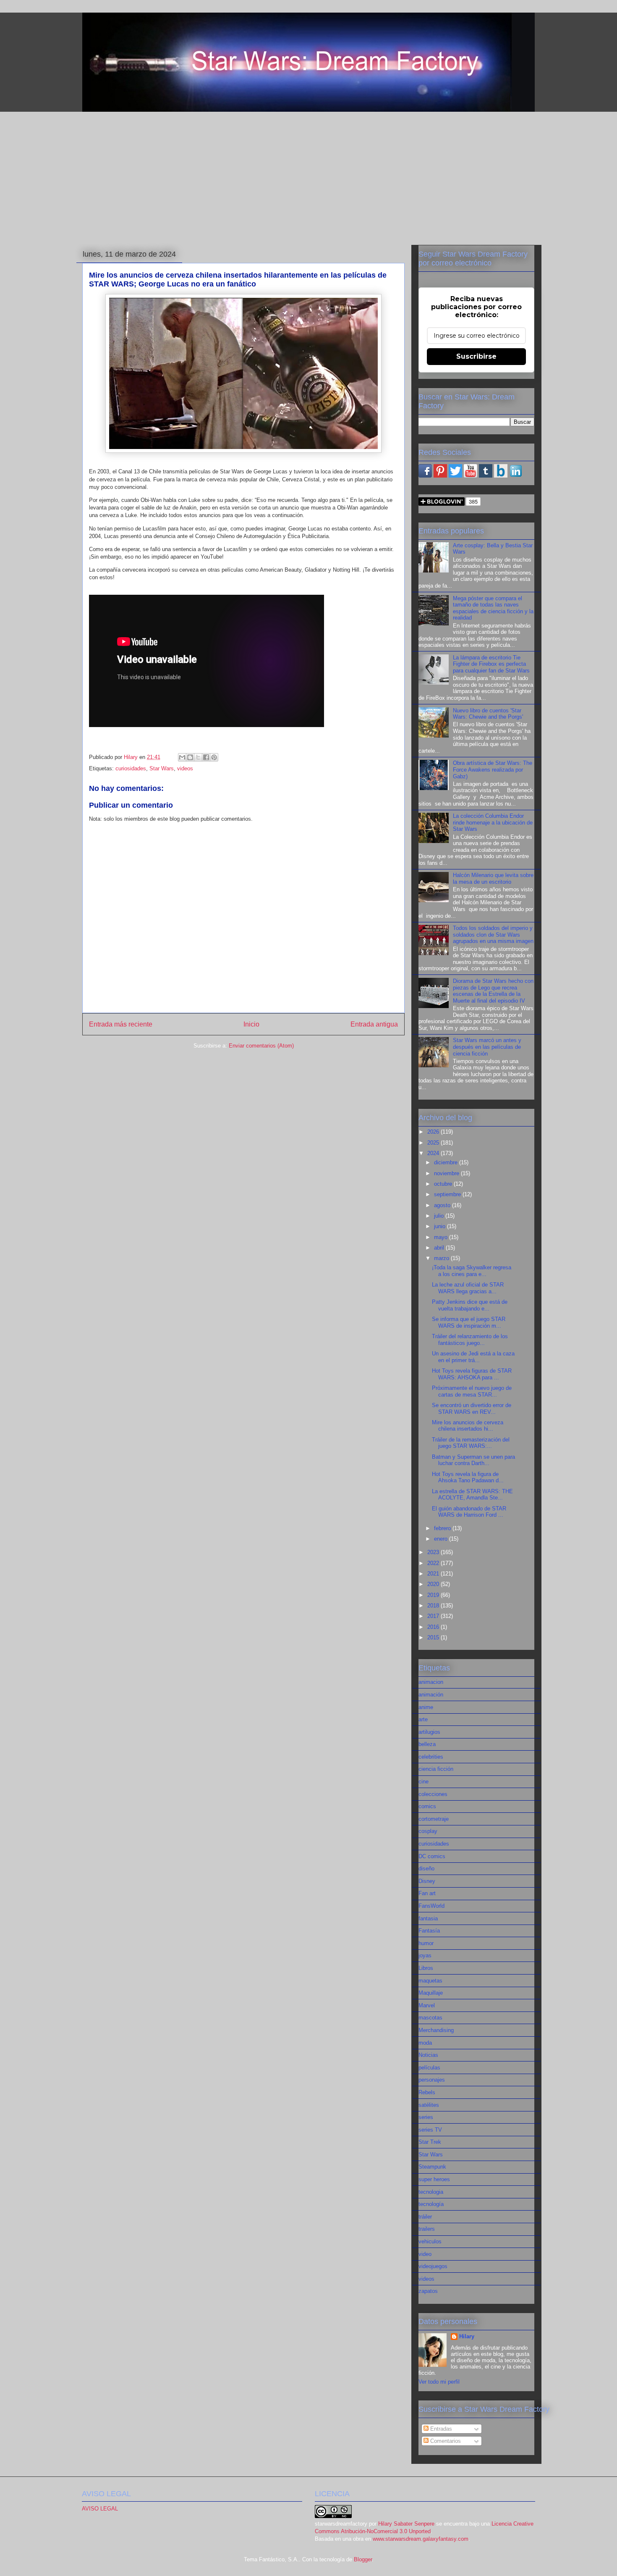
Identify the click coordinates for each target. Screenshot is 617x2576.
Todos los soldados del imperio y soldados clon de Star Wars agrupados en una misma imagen (493, 935)
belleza (427, 1744)
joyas (425, 1955)
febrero (443, 1528)
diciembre (447, 1162)
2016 (434, 1627)
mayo (442, 1237)
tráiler (425, 2217)
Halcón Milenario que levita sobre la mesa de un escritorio (493, 878)
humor (426, 1943)
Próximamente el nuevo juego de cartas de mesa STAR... (472, 1391)
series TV (430, 2130)
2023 (434, 1552)
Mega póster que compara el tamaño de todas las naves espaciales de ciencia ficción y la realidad (493, 608)
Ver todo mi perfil (439, 2382)
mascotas (430, 2018)
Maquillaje (431, 1993)
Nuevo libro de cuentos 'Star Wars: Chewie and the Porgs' (488, 714)
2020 (434, 1584)
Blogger (363, 2559)
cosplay (428, 1831)
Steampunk (432, 2167)
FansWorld (431, 1906)
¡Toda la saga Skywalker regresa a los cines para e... (472, 1271)
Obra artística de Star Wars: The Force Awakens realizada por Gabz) (493, 769)
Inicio (251, 1024)
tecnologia (431, 2192)
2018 (434, 1606)
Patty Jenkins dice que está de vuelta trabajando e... (470, 1305)
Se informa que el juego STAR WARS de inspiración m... (469, 1322)
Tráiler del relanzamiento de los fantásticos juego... (470, 1340)
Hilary (467, 2336)
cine (424, 1782)
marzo (442, 1258)
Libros (426, 1968)
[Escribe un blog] (190, 757)
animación (431, 1695)
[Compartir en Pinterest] (214, 757)
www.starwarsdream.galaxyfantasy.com (421, 2539)
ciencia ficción (436, 1769)
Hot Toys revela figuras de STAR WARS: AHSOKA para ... (472, 1374)
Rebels (427, 2092)
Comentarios (445, 2441)
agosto (443, 1205)
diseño (426, 1868)
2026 (434, 1132)
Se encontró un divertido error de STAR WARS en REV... (472, 1409)
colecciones (433, 1794)
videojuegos (433, 2266)
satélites (429, 2105)
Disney (427, 1881)
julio (440, 1216)
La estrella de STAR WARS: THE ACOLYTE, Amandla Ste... (472, 1495)
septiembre (448, 1194)
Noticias (428, 2055)
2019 (434, 1595)
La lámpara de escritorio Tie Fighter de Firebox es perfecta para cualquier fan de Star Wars (491, 664)
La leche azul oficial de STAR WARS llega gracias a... (468, 1288)
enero (442, 1539)
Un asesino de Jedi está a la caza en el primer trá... (473, 1357)
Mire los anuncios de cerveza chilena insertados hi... (468, 1426)
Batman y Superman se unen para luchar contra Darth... (473, 1460)
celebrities (431, 1757)
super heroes (434, 2179)
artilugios (429, 1732)
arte (423, 1719)
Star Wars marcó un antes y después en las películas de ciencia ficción (487, 1047)
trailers (427, 2229)
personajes (432, 2080)
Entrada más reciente (121, 1024)
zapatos (428, 2291)
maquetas (430, 1981)
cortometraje (434, 1819)
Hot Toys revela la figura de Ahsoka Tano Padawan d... (468, 1477)
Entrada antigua (374, 1024)
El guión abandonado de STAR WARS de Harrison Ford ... (469, 1512)
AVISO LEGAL (100, 2509)
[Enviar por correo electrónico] (182, 757)
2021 (434, 1574)
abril (440, 1248)
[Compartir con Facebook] (206, 757)
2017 (434, 1616)
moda (425, 2043)
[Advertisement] (308, 177)
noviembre (447, 1173)
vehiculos (430, 2241)
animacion (431, 1682)
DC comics (432, 1856)
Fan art (427, 1893)
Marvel (427, 2005)
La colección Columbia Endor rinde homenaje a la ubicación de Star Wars (493, 822)
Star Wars (162, 768)
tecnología (431, 2204)
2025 (434, 1143)
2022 (434, 1563)
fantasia (428, 1918)
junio (441, 1226)
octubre (444, 1184)
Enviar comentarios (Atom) (261, 1046)
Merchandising (436, 2030)
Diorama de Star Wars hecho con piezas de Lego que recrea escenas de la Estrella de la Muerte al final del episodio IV (493, 991)
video (425, 2254)
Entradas (440, 2429)
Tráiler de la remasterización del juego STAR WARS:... (471, 1443)
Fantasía (429, 1931)
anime (426, 1707)
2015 (434, 1637)
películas (429, 2068)
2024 (434, 1153)
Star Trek (430, 2142)
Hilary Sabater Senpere (406, 2524)
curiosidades (131, 768)
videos (185, 768)
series (426, 2117)
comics (427, 1806)
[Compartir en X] (198, 757)
